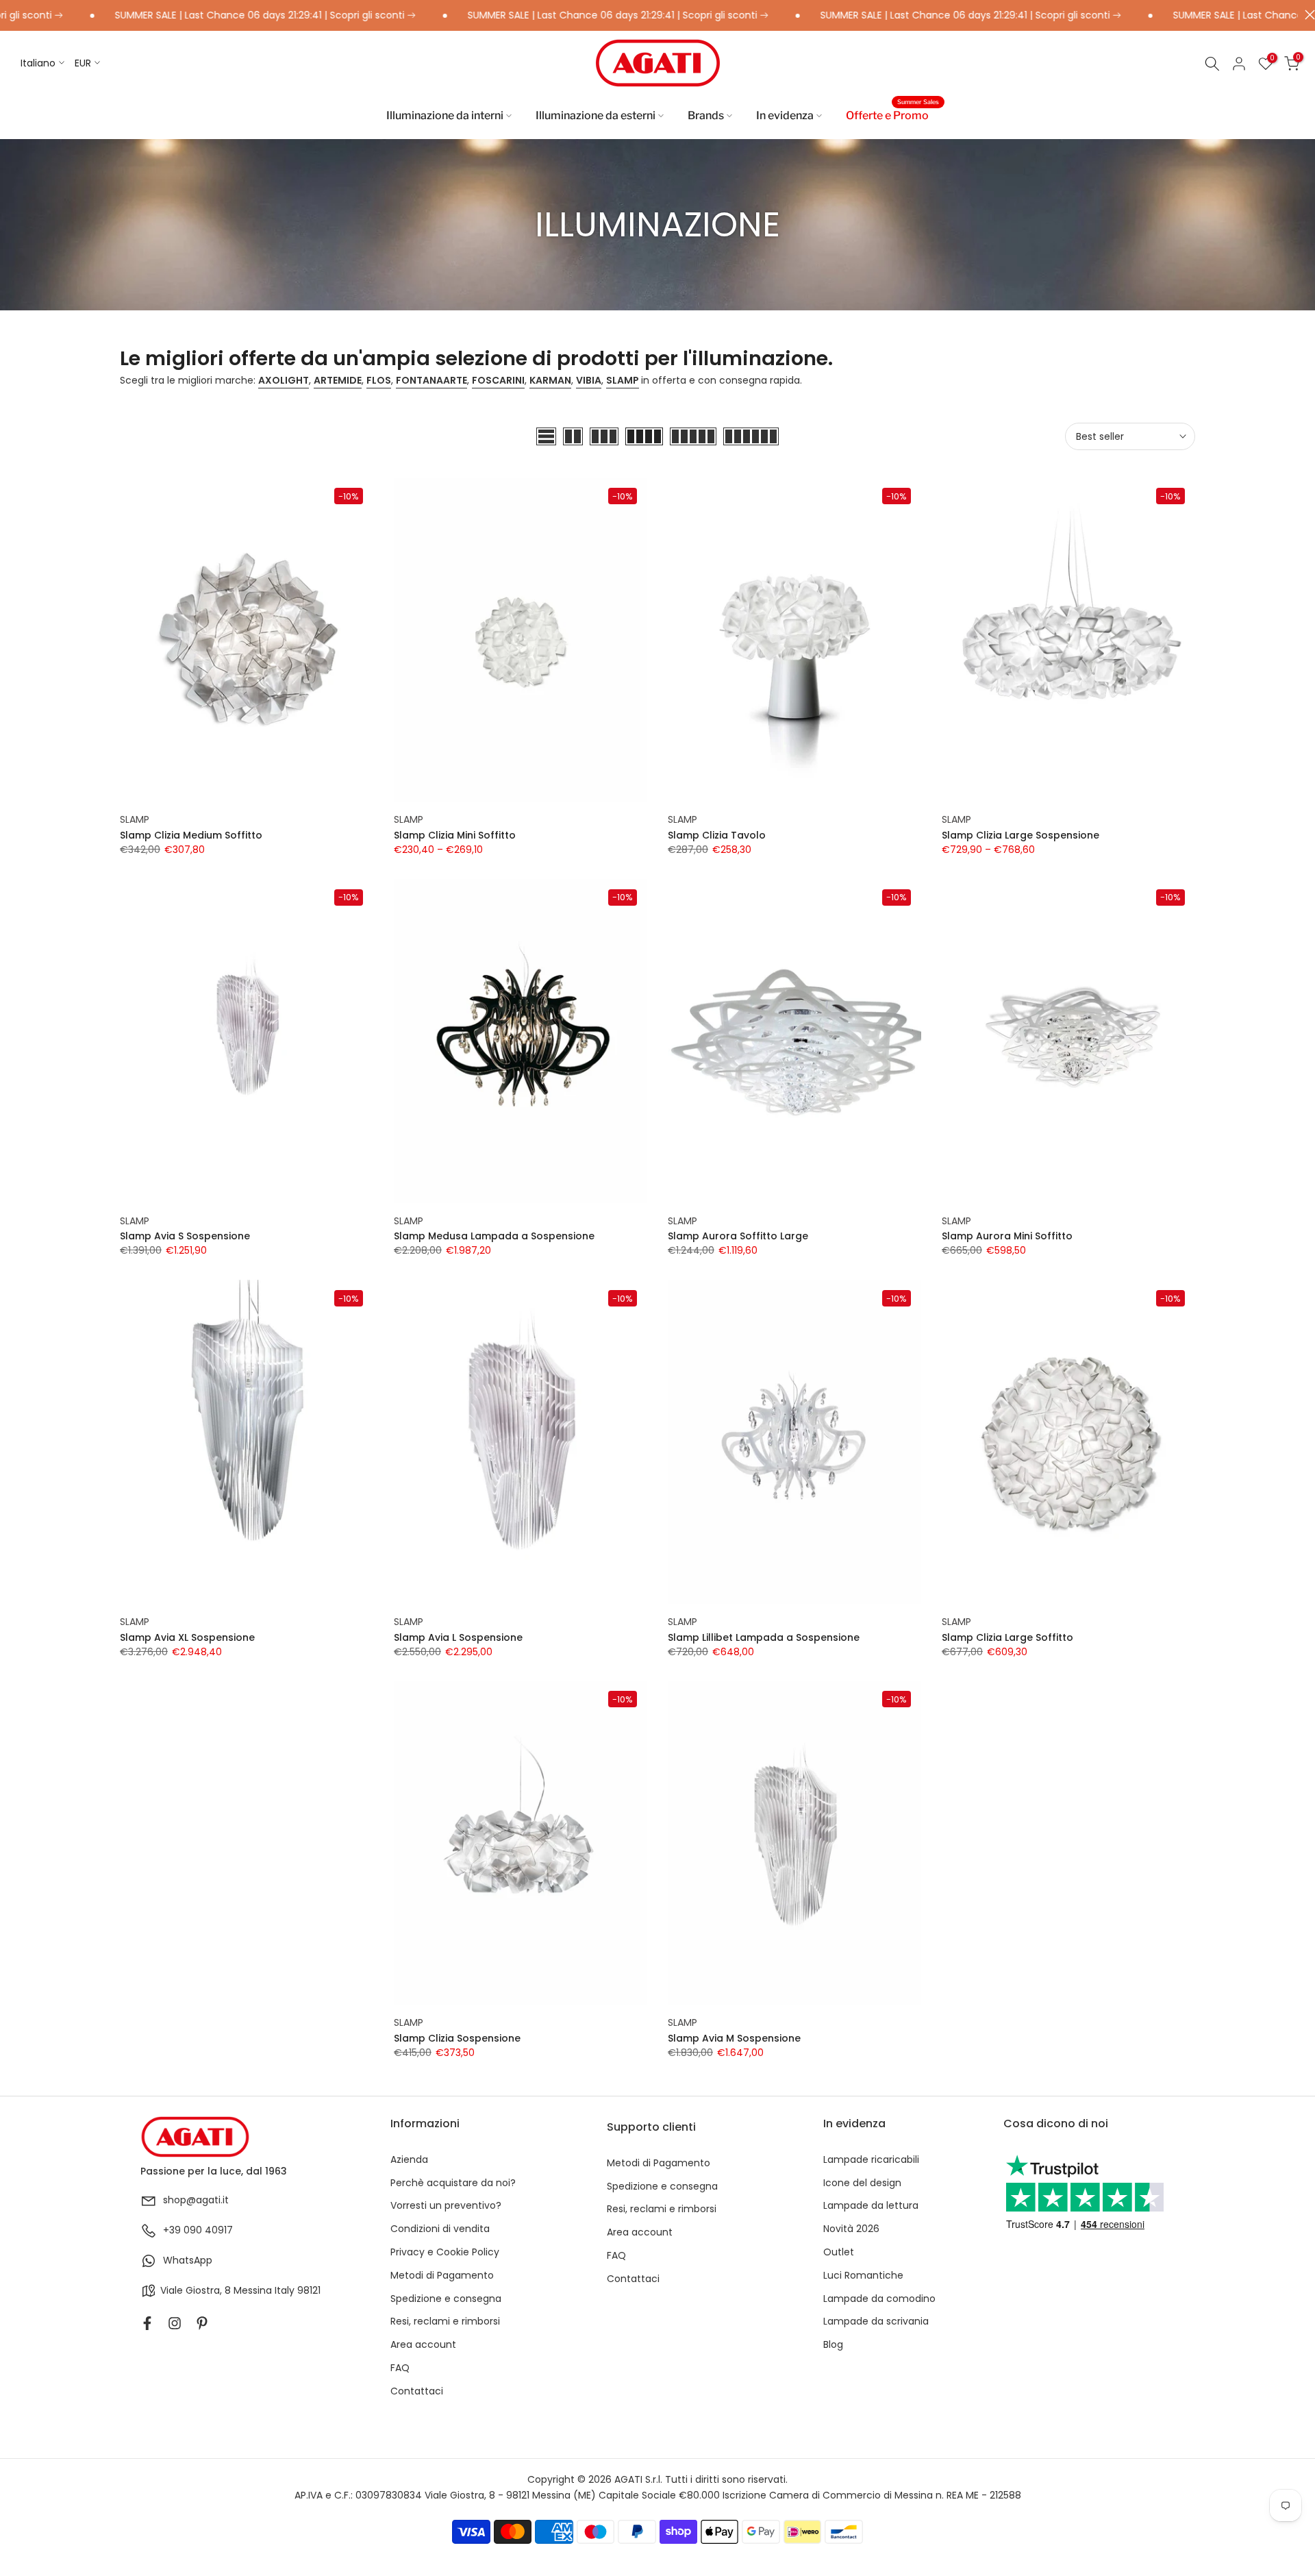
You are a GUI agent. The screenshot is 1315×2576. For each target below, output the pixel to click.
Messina (253, 2291)
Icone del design (862, 2183)
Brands (706, 115)
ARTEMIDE (338, 380)
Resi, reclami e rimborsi (445, 2321)
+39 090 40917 (198, 2230)
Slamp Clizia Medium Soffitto (191, 835)
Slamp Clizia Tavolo (717, 835)
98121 (309, 2291)
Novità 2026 (851, 2229)
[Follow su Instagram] (175, 2323)
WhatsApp (188, 2261)
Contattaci (417, 2391)
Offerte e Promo (892, 114)
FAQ (400, 2368)
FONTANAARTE (431, 380)
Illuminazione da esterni (596, 115)
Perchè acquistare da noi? (453, 2183)
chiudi (1306, 15)
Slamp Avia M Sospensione (734, 2038)
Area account (423, 2345)
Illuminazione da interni (445, 115)
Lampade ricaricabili (871, 2160)
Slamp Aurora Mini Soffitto (1007, 1236)
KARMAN (550, 380)
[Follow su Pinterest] (202, 2323)
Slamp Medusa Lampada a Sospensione (494, 1236)
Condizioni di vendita (440, 2229)
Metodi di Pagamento (442, 2276)
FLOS (379, 380)
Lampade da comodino (879, 2299)
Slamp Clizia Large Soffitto (1007, 1637)
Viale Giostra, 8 (196, 2291)
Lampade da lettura (871, 2206)
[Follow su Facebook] (147, 2323)
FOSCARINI (498, 380)
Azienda (409, 2160)
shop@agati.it (196, 2200)
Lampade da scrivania (876, 2321)
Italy (285, 2291)
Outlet (839, 2252)
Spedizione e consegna (446, 2299)
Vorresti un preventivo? (446, 2206)
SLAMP (623, 380)
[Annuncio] (206, 16)
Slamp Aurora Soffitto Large (738, 1236)
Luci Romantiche (863, 2276)
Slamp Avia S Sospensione (185, 1236)
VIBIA (589, 380)
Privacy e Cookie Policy (445, 2252)
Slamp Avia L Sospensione (458, 1637)
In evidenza (785, 115)
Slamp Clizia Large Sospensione (1020, 835)
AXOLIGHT (284, 380)
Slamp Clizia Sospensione (457, 2038)
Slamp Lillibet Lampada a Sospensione (764, 1637)
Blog (833, 2345)
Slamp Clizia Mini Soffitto (455, 835)
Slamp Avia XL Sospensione (187, 1637)
